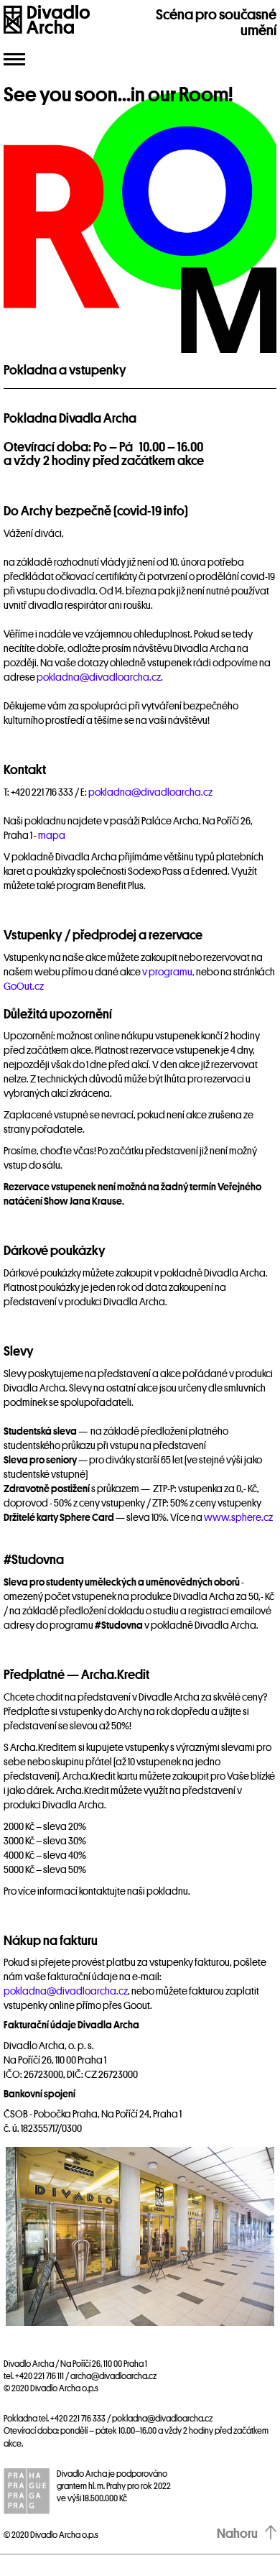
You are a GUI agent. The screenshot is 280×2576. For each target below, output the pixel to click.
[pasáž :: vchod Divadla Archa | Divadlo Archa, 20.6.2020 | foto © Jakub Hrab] (140, 2236)
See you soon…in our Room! (118, 95)
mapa (52, 835)
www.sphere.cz (238, 1517)
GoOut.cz (24, 986)
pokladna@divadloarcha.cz (99, 677)
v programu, (168, 972)
